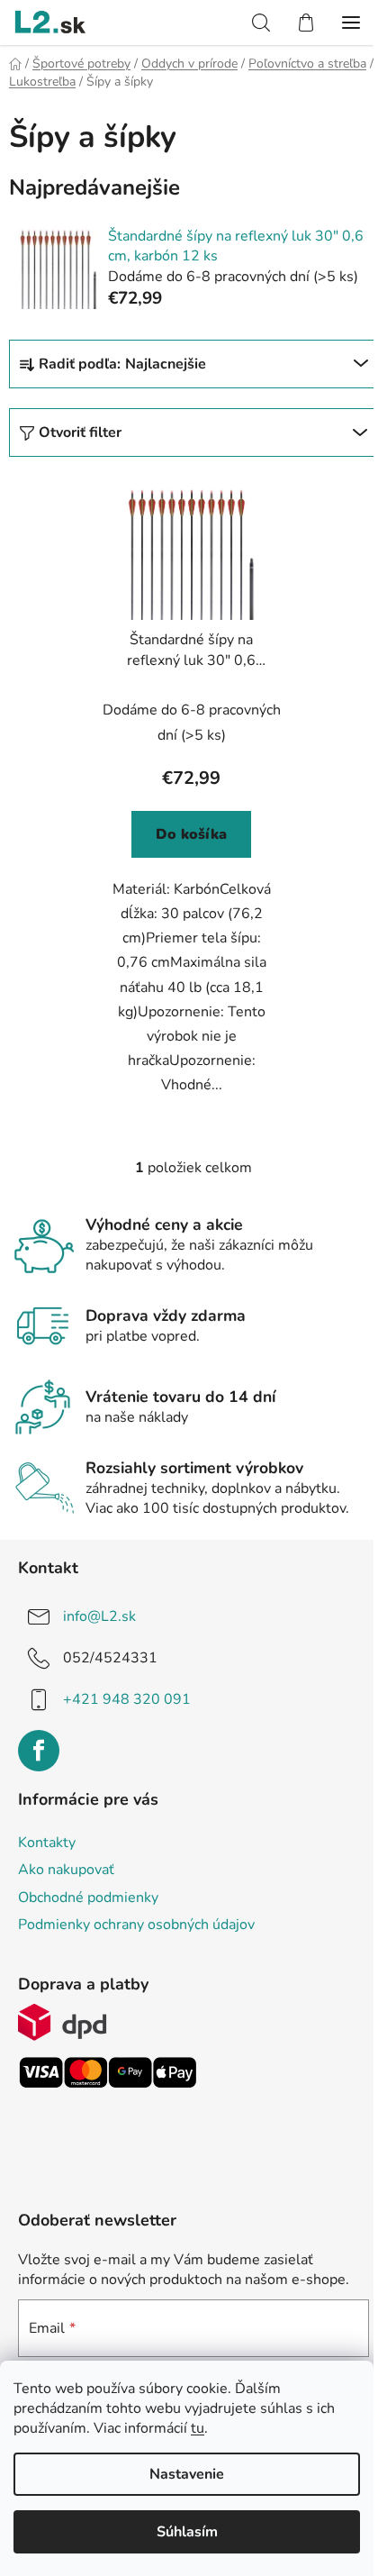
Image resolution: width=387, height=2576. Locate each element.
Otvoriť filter (80, 432)
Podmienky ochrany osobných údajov (136, 1925)
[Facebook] (39, 1751)
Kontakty (47, 1843)
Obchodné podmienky (88, 1898)
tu (198, 2428)
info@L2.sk (99, 1616)
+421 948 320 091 (127, 1699)
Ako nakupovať (66, 1870)
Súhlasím (187, 2532)
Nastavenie (187, 2474)
